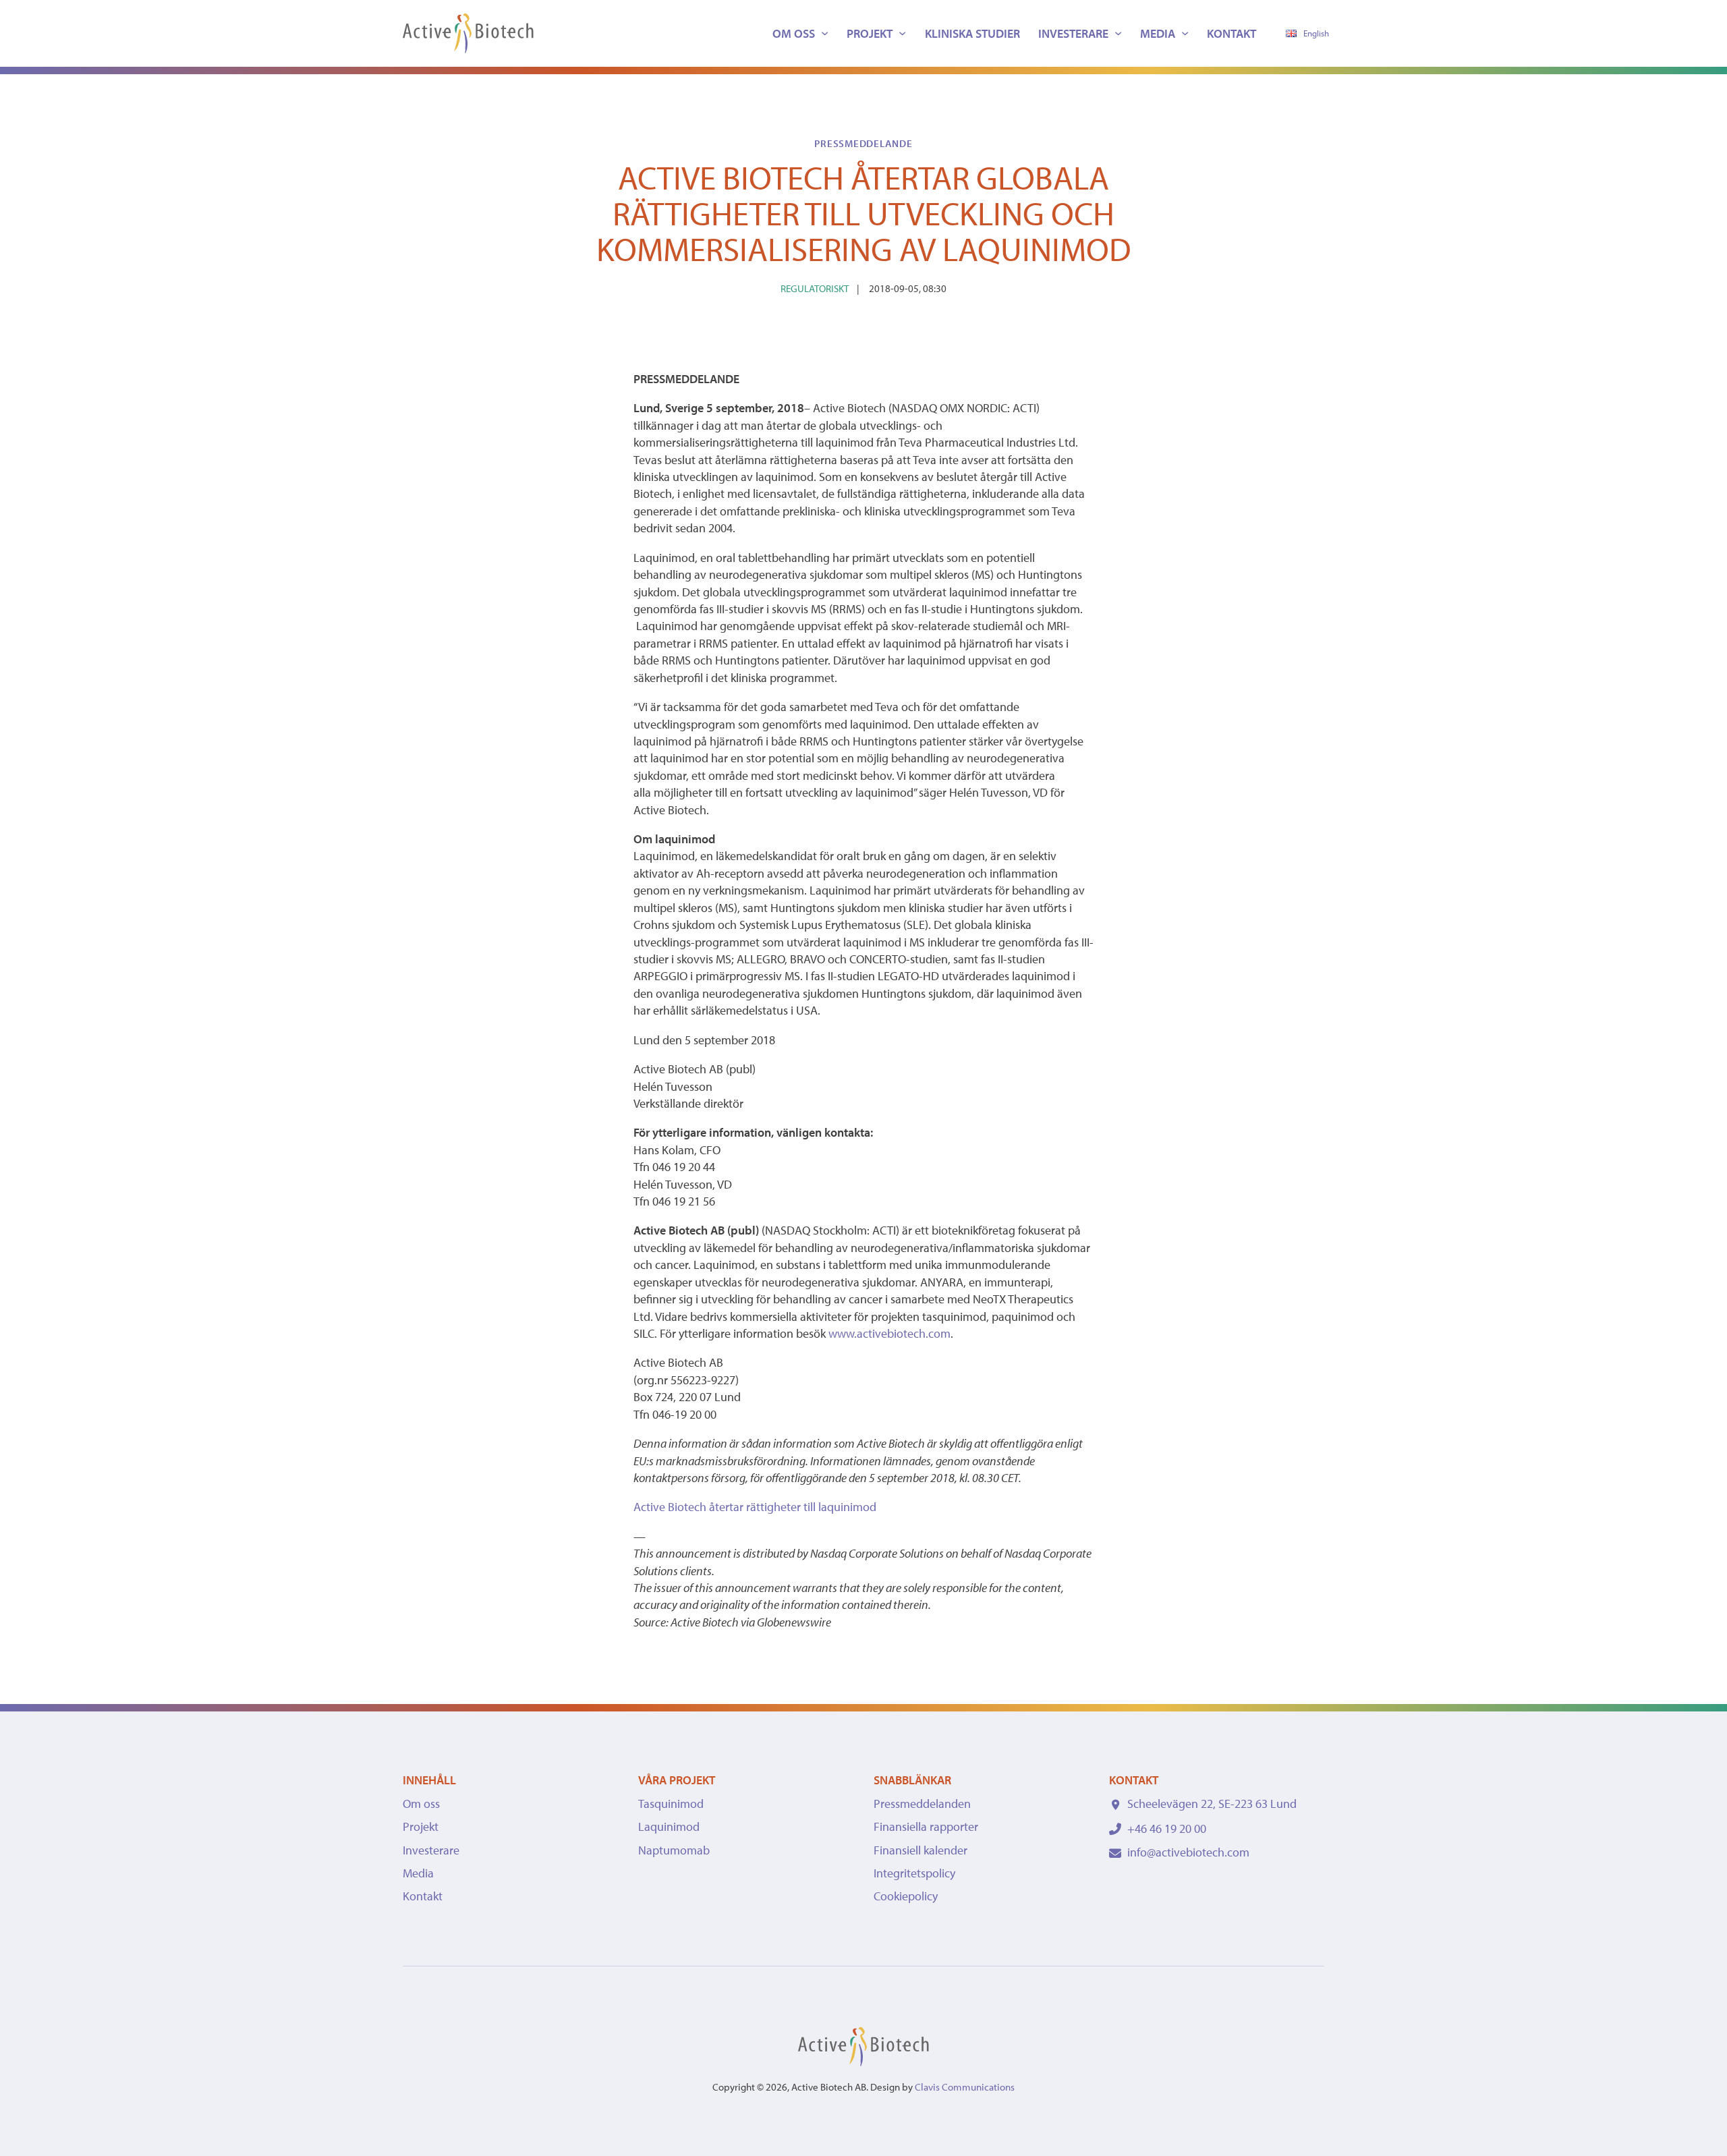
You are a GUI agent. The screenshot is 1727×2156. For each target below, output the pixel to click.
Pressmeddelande (863, 143)
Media (1158, 33)
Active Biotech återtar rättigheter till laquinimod (755, 1507)
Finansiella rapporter (926, 1826)
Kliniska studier (972, 33)
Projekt (870, 33)
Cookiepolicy (906, 1896)
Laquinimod (669, 1826)
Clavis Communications (965, 2087)
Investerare (1073, 33)
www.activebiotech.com (889, 1333)
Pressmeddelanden (922, 1804)
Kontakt (1231, 33)
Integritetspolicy (914, 1873)
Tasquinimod (671, 1804)
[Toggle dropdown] (825, 33)
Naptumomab (674, 1850)
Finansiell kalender (921, 1850)
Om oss (794, 33)
